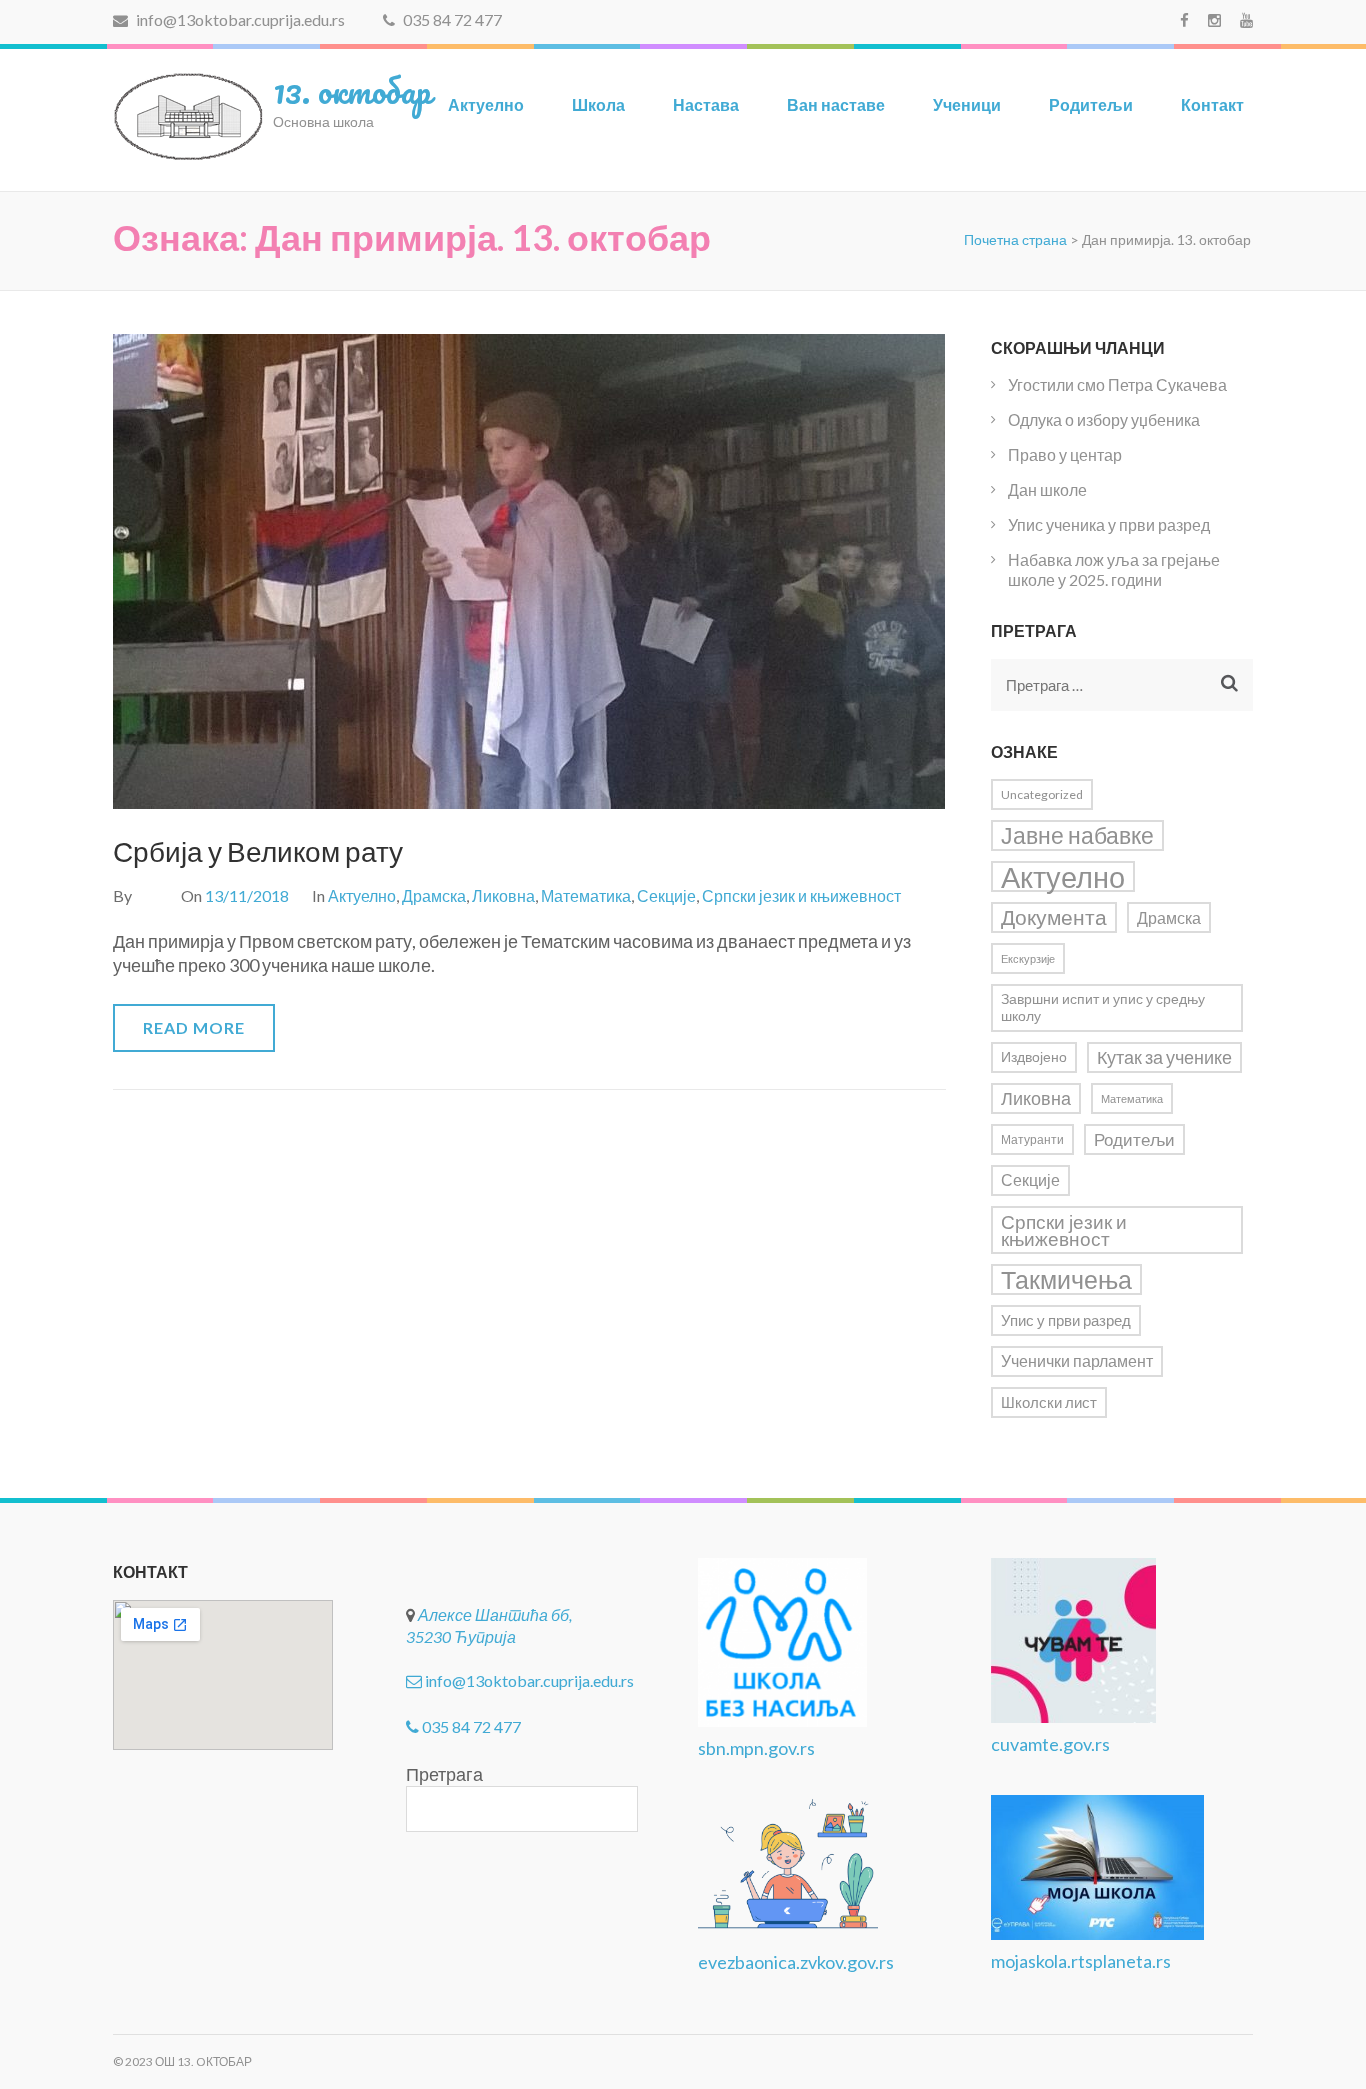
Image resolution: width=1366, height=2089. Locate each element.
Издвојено (1034, 1057)
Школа (598, 104)
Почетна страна (1015, 239)
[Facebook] (1184, 20)
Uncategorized (1042, 794)
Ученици (967, 104)
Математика (586, 895)
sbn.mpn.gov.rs (756, 1748)
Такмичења (1066, 1279)
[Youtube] (1246, 20)
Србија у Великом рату (258, 851)
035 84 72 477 (451, 19)
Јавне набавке (1077, 835)
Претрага (444, 1774)
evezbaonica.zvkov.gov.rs (796, 1962)
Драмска (434, 895)
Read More (194, 1027)
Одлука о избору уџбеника (1104, 419)
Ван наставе (836, 104)
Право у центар (1065, 454)
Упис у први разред (1066, 1320)
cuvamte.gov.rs (1050, 1744)
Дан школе (1047, 489)
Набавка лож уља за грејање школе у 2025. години (1114, 569)
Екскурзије (1028, 958)
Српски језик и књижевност (801, 895)
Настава (706, 104)
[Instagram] (1214, 20)
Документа (1054, 917)
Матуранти (1032, 1139)
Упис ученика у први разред (1109, 524)
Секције (666, 895)
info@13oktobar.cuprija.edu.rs (239, 19)
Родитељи (1091, 104)
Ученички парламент (1077, 1361)
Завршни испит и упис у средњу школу (1103, 1007)
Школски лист (1049, 1402)
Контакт (1212, 104)
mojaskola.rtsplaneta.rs (1081, 1961)
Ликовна (503, 895)
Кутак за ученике (1164, 1057)
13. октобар (352, 90)
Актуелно (486, 104)
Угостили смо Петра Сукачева (1117, 384)
